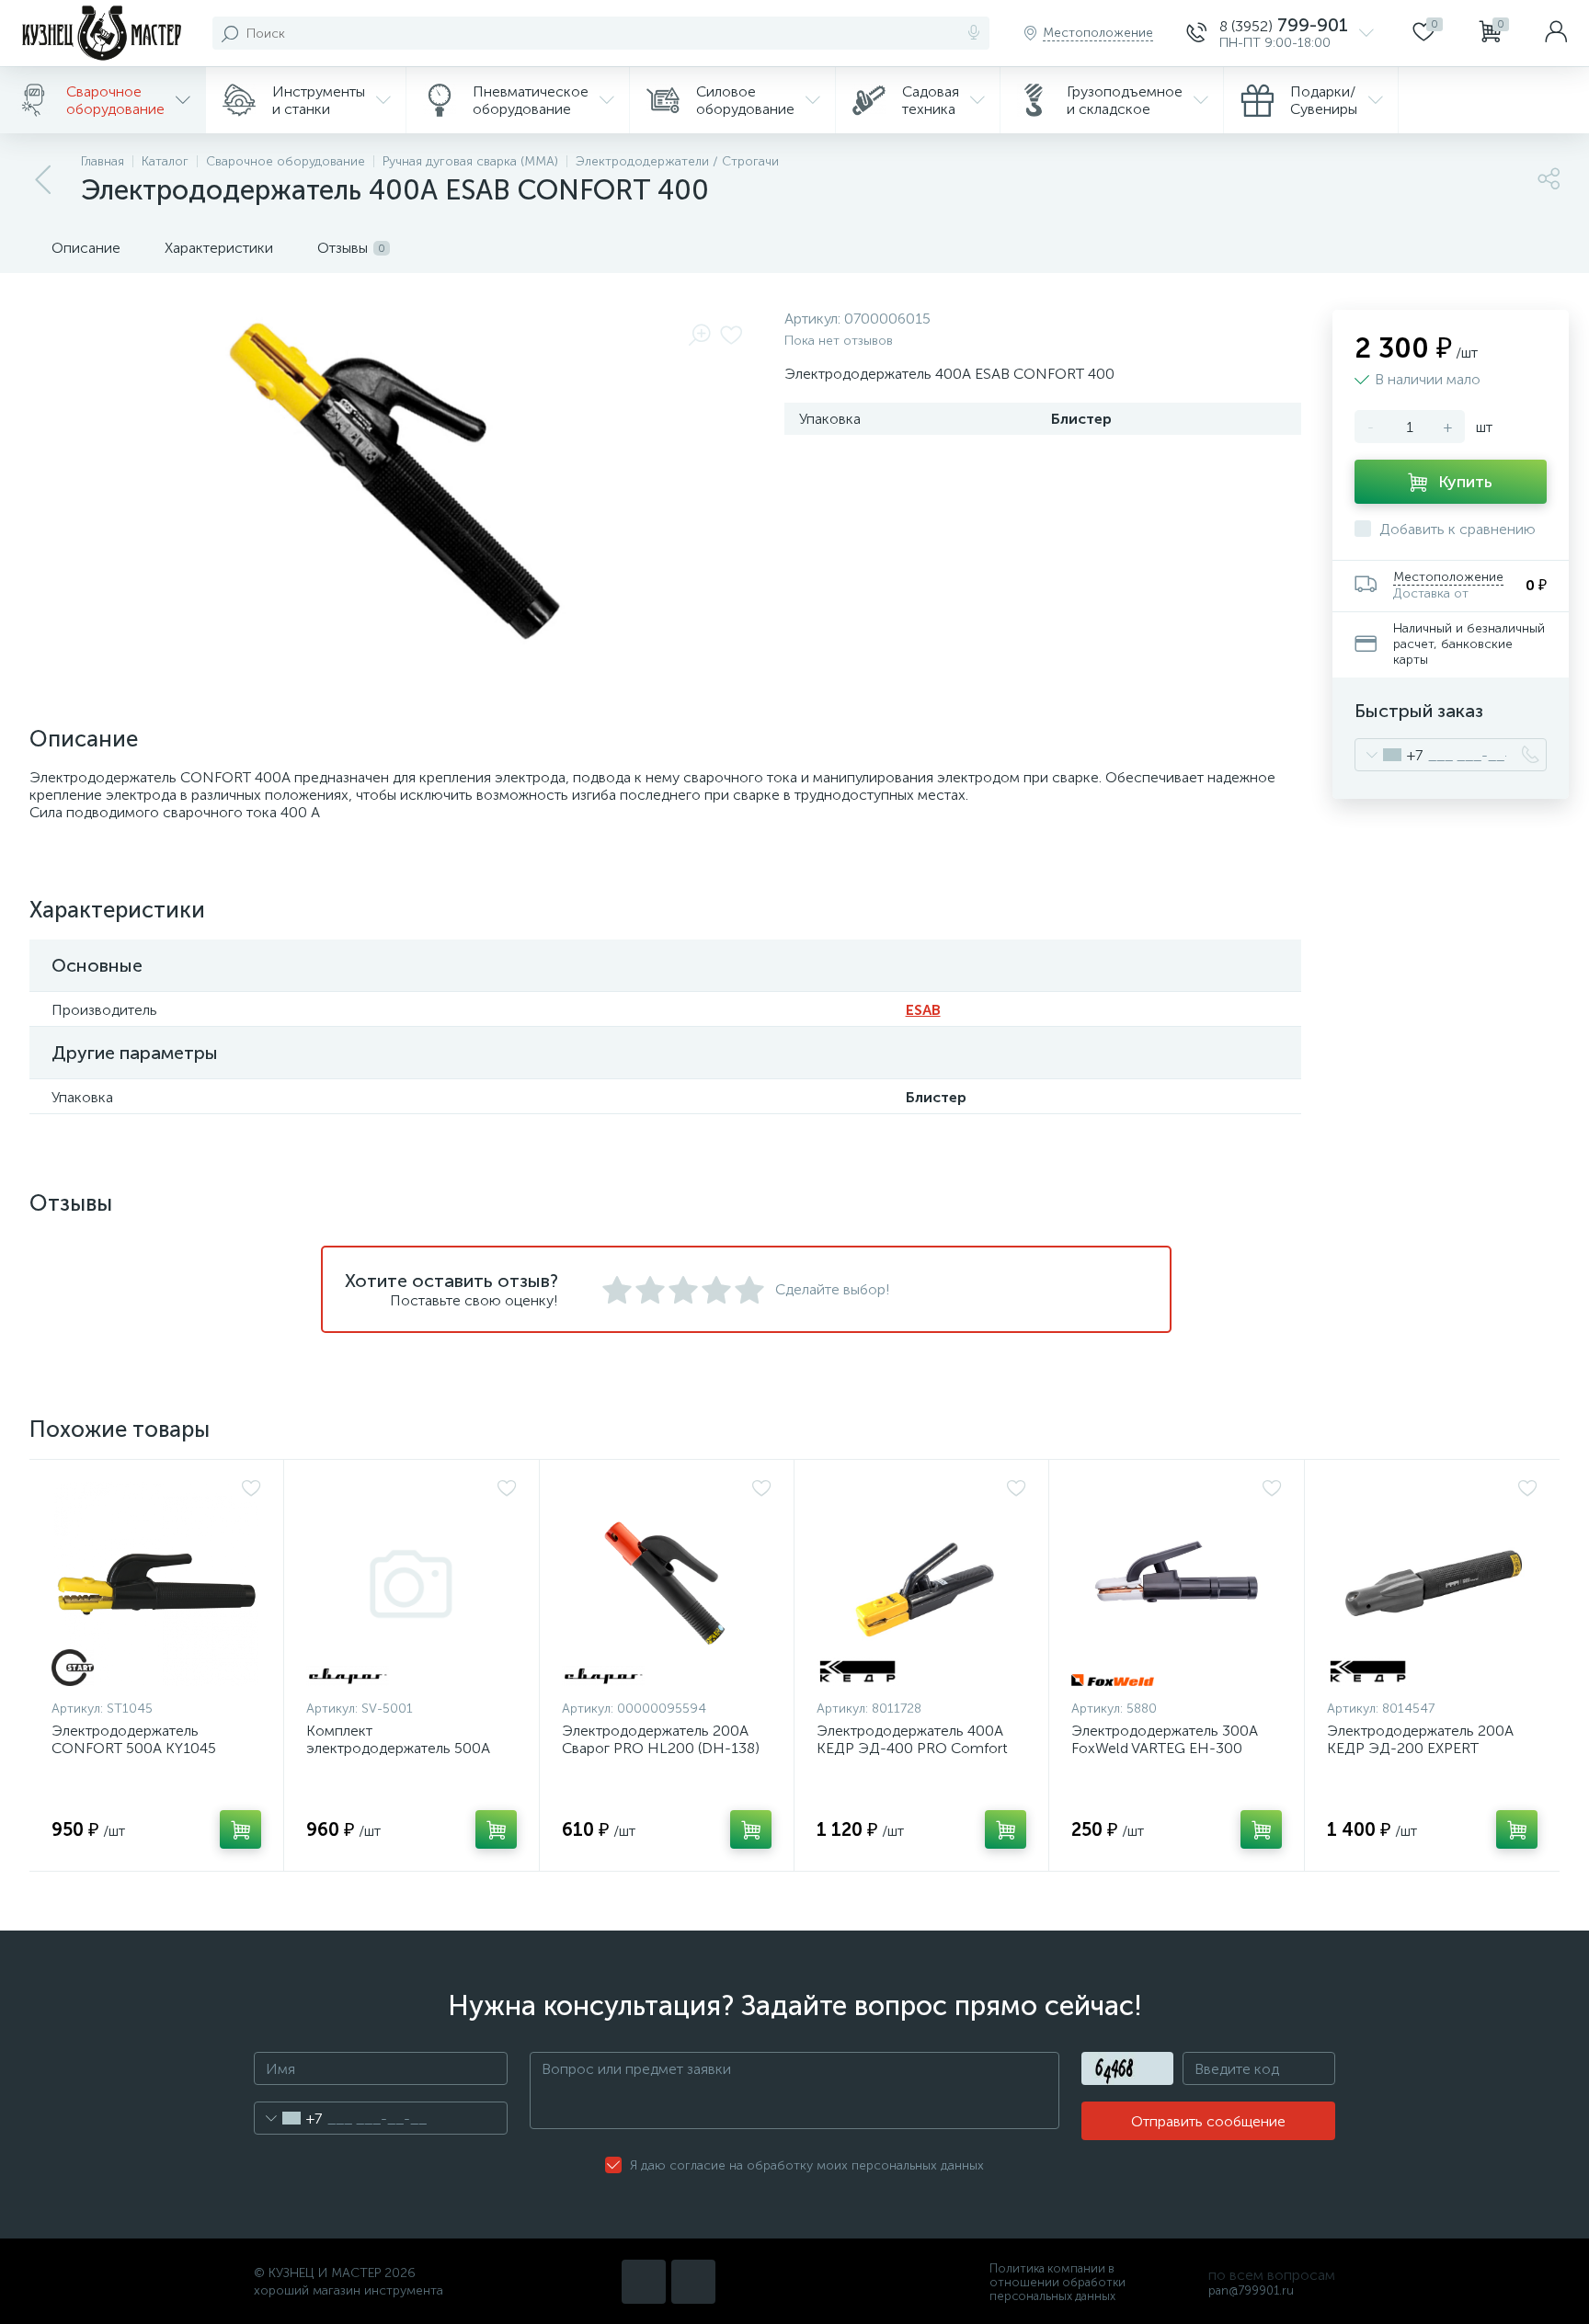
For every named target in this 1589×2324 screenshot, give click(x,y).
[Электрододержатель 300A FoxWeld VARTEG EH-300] (1176, 1584)
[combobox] (1389, 755)
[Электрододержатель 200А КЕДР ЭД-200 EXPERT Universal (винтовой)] (1432, 1584)
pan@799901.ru (1251, 2290)
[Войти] (1556, 33)
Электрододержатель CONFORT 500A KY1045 (134, 1739)
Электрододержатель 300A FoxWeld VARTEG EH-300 (1165, 1739)
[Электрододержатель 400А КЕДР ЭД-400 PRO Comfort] (921, 1584)
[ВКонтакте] (644, 2282)
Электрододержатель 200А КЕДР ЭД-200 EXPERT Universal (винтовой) (1420, 1748)
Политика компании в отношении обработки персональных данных (1057, 2282)
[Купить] (240, 1829)
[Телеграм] (693, 2282)
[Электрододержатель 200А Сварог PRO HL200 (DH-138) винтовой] (667, 1584)
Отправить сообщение (1208, 2121)
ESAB (923, 1010)
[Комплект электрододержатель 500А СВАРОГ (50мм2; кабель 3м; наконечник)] (411, 1584)
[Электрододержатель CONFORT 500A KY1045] (156, 1584)
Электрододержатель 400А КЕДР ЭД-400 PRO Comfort (912, 1739)
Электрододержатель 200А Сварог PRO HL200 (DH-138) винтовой (661, 1748)
